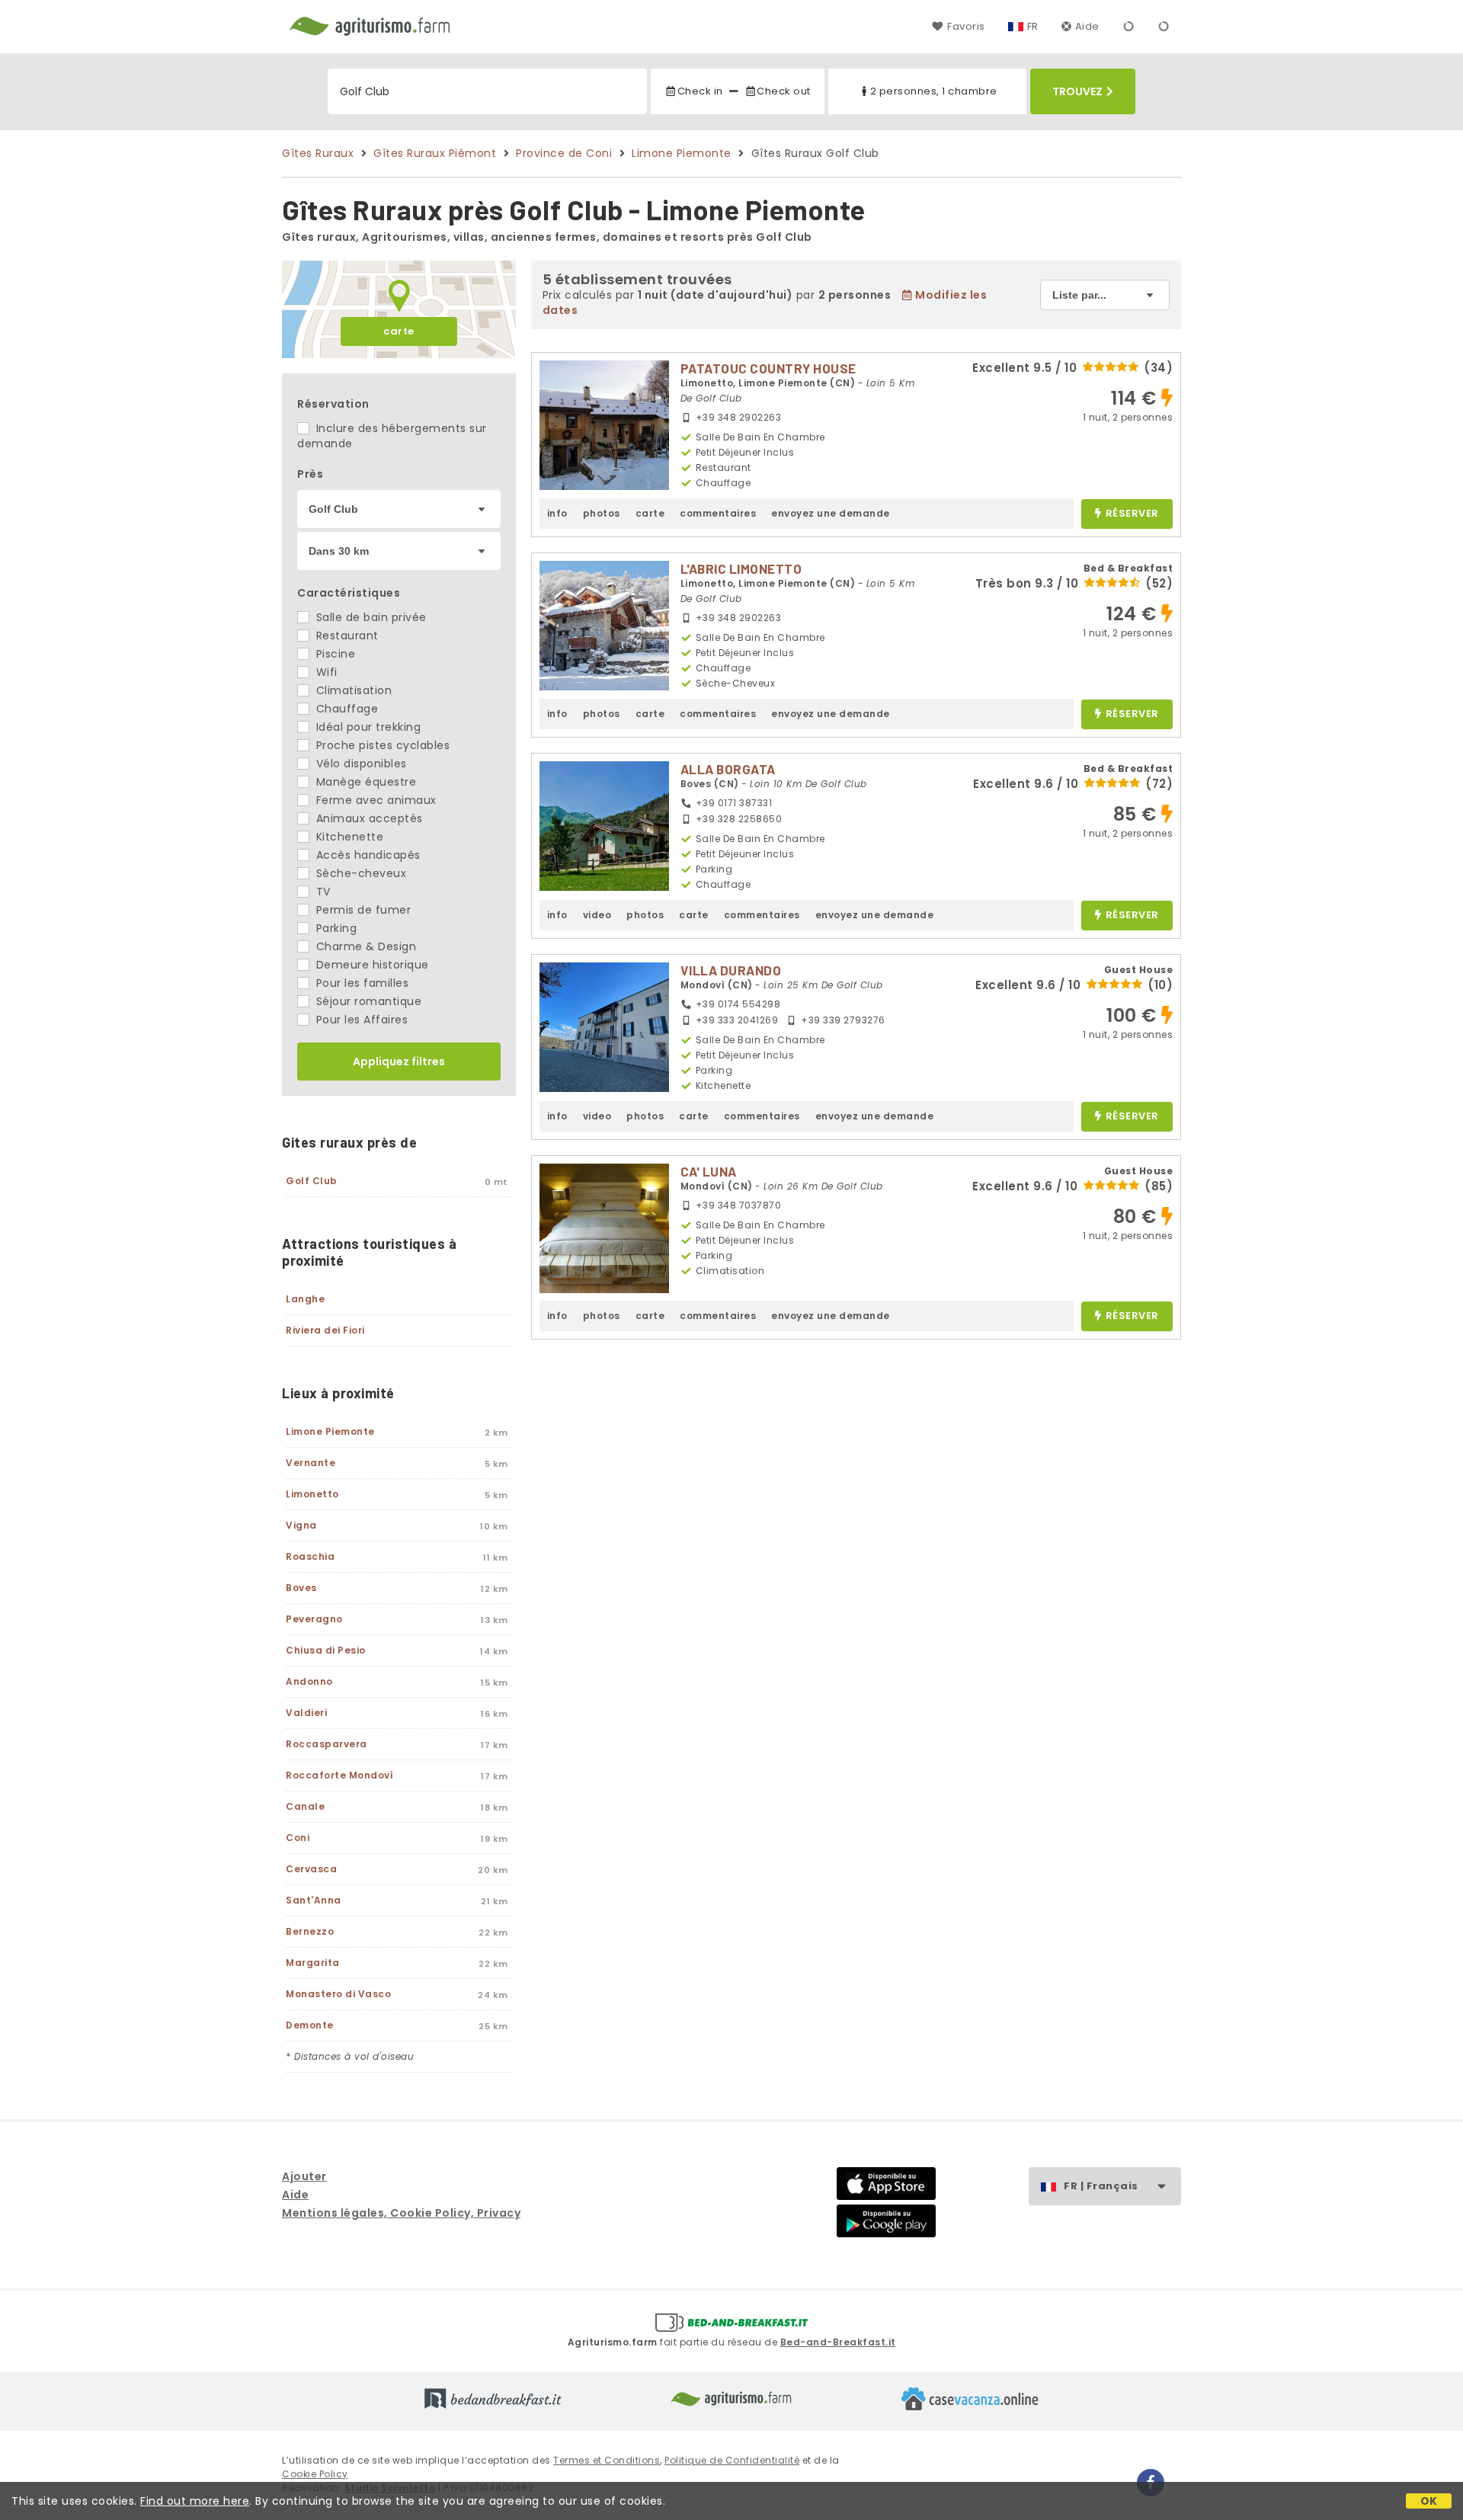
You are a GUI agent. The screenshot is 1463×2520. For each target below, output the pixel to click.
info (557, 513)
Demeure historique (371, 965)
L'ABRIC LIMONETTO (741, 568)
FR (1033, 26)
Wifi (325, 672)
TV (322, 892)
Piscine (334, 654)
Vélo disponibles (360, 764)
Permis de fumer (362, 910)
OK (1429, 2501)
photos (602, 513)
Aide (1087, 26)
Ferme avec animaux (375, 800)
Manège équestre (364, 782)
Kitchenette (348, 837)
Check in (700, 91)
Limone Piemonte (682, 153)
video (597, 915)
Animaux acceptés (368, 818)
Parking (335, 928)
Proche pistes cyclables (381, 745)
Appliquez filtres (399, 1061)
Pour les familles (360, 983)
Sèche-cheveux (359, 873)
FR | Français (1101, 2186)
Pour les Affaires (360, 1020)
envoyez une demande (831, 513)
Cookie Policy (315, 2474)
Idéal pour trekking (367, 727)
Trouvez (1077, 91)
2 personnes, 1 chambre (934, 91)
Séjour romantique (367, 1001)
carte (399, 331)
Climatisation (352, 690)
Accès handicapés (367, 855)
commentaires (718, 513)
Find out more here (195, 2501)
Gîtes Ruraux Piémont (435, 153)
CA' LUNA (709, 1171)
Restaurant (346, 636)
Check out (784, 91)
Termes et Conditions (607, 2460)
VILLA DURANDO (731, 970)
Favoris (966, 26)
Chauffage (345, 709)
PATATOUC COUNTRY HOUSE (768, 368)
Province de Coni (564, 153)
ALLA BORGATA (728, 769)
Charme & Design (364, 946)
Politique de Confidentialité (732, 2460)
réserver (1132, 514)
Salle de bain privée (370, 617)
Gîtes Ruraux (318, 153)
